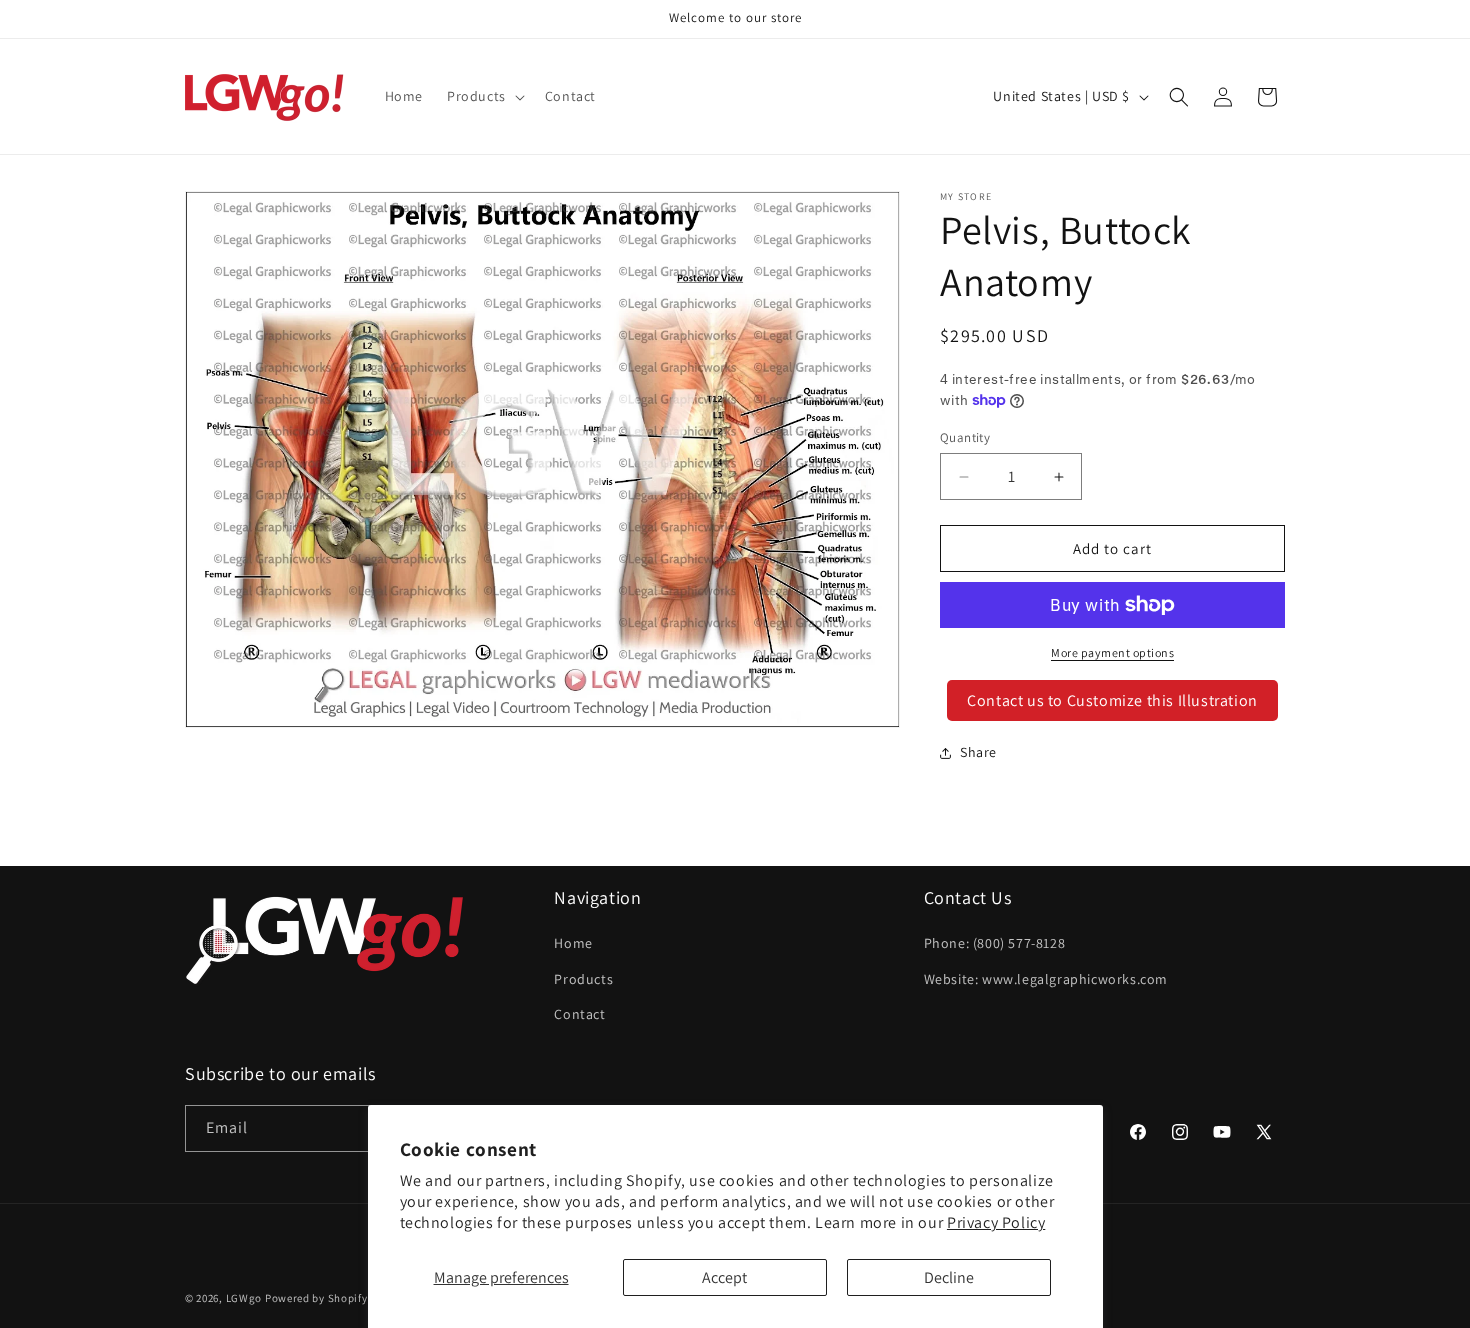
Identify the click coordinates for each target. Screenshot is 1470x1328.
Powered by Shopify (316, 1298)
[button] (484, 96)
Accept (724, 1277)
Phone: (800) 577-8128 (995, 944)
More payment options (1112, 652)
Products (583, 979)
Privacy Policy (996, 1222)
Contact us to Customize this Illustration (1112, 700)
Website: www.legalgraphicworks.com (1046, 979)
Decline (949, 1277)
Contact (579, 1014)
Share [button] (978, 752)
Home (573, 944)
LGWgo (244, 1298)
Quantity (965, 437)
